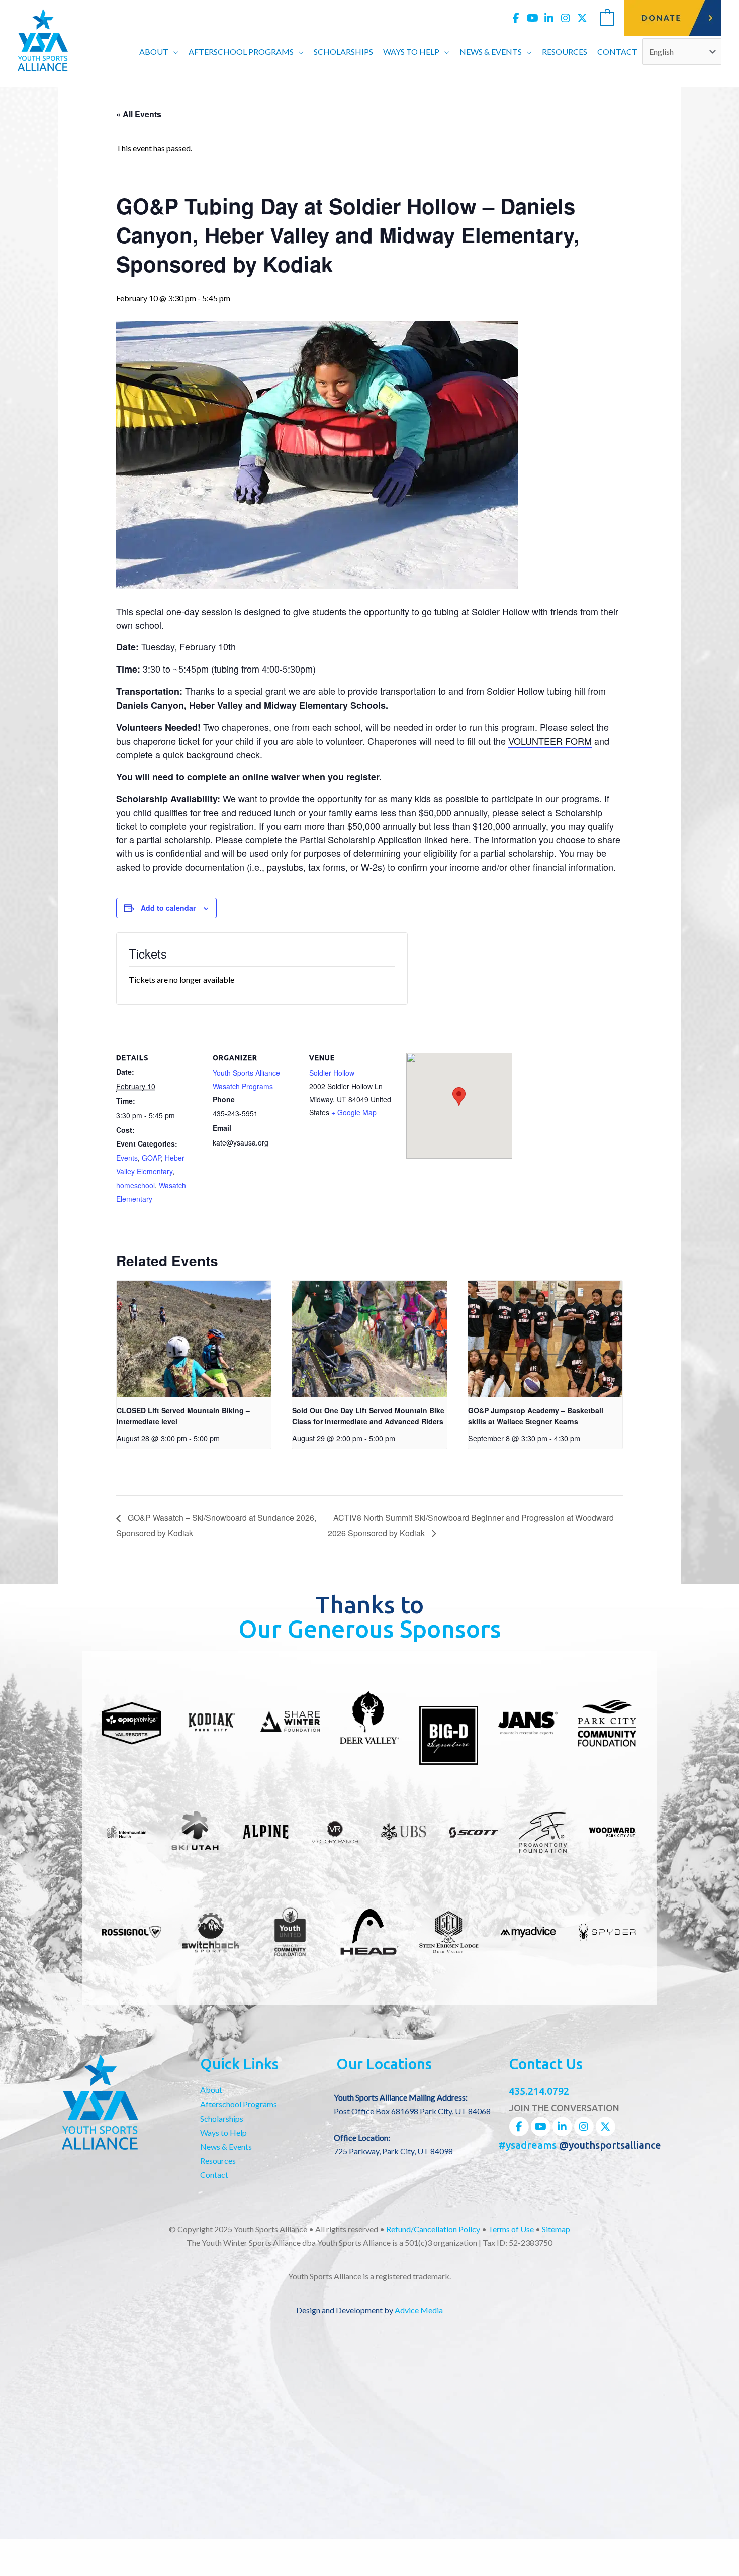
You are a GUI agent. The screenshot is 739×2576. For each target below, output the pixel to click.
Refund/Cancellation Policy (433, 2229)
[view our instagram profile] (566, 18)
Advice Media (419, 2310)
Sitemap (556, 2229)
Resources (218, 2161)
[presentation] (194, 1339)
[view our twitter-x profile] (582, 18)
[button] (173, 52)
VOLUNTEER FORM (550, 741)
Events (127, 1158)
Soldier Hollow (332, 1073)
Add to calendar (168, 908)
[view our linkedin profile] (549, 18)
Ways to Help (223, 2132)
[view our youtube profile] (532, 18)
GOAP (151, 1158)
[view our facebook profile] (516, 18)
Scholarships (222, 2118)
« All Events (139, 114)
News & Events (226, 2146)
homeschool (135, 1185)
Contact (214, 2175)
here (459, 839)
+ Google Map (354, 1112)
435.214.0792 (539, 2091)
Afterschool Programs (239, 2104)
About (211, 2090)
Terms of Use (511, 2229)
